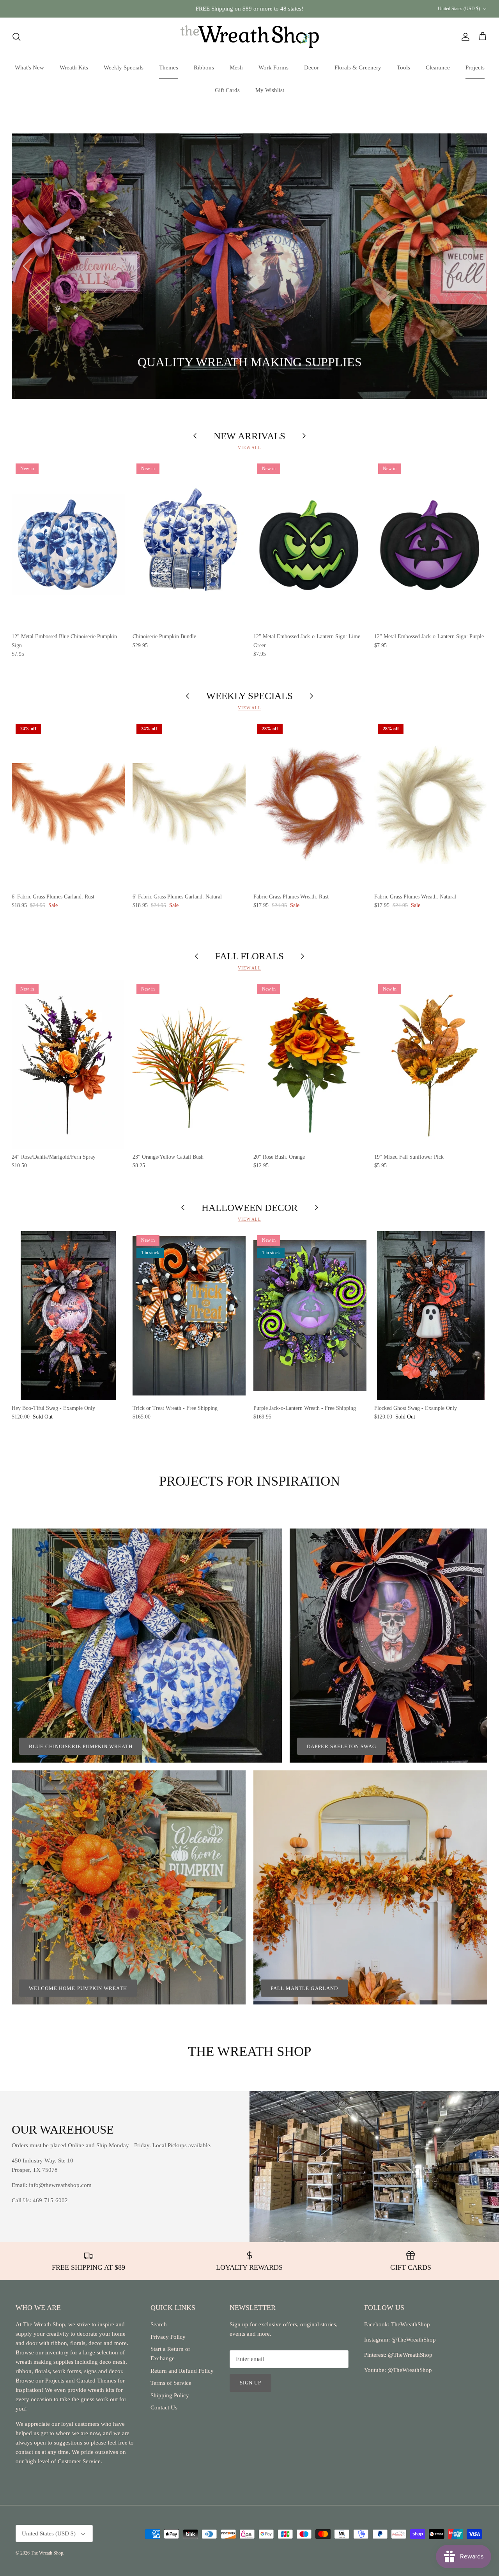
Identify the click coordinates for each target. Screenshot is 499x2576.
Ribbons (204, 67)
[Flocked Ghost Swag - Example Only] (431, 1316)
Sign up (250, 2383)
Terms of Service (171, 2383)
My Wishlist (270, 90)
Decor (311, 67)
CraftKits (286, 12)
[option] (249, 266)
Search (159, 2324)
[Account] (464, 37)
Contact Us (164, 2407)
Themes (169, 67)
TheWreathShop (411, 2324)
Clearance (438, 67)
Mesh (236, 67)
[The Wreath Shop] (250, 37)
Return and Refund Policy (182, 2371)
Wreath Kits (74, 67)
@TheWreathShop (409, 2355)
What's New (29, 67)
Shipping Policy (170, 2395)
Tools (403, 67)
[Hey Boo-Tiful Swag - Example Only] (68, 1316)
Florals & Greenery (358, 67)
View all (249, 447)
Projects (475, 67)
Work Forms (273, 67)
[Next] (472, 266)
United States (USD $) (459, 9)
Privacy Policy (168, 2337)
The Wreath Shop (47, 2553)
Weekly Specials (124, 67)
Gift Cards (227, 90)
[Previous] (27, 266)
